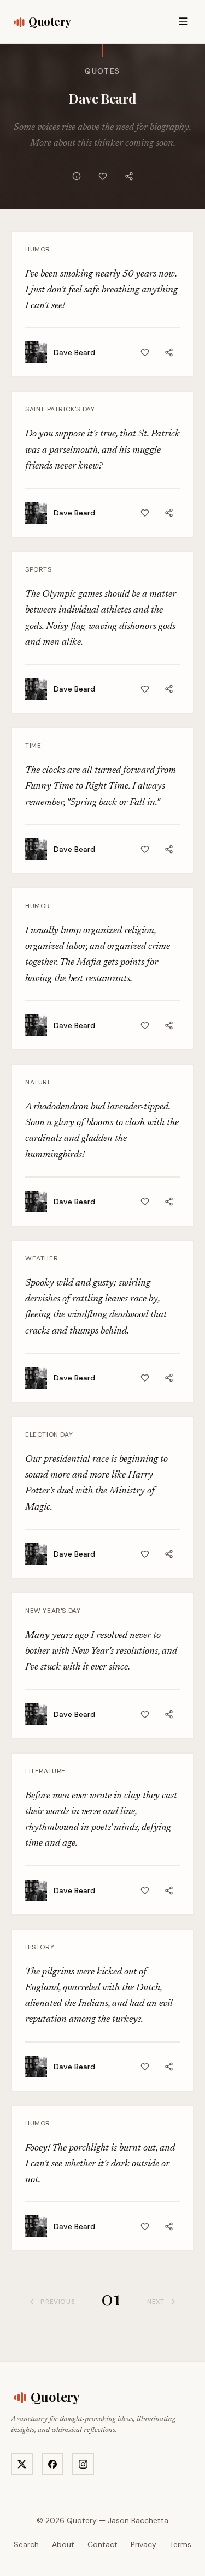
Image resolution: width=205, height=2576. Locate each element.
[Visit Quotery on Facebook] (52, 2464)
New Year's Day (53, 1611)
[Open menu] (183, 21)
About (63, 2544)
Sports (39, 569)
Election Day (49, 1434)
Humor (38, 249)
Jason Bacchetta (138, 2520)
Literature (45, 1771)
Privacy (143, 2544)
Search (26, 2544)
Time (33, 746)
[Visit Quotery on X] (22, 2464)
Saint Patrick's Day (60, 409)
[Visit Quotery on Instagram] (83, 2464)
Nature (39, 1082)
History (40, 1947)
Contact (102, 2544)
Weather (42, 1258)
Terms (180, 2544)
